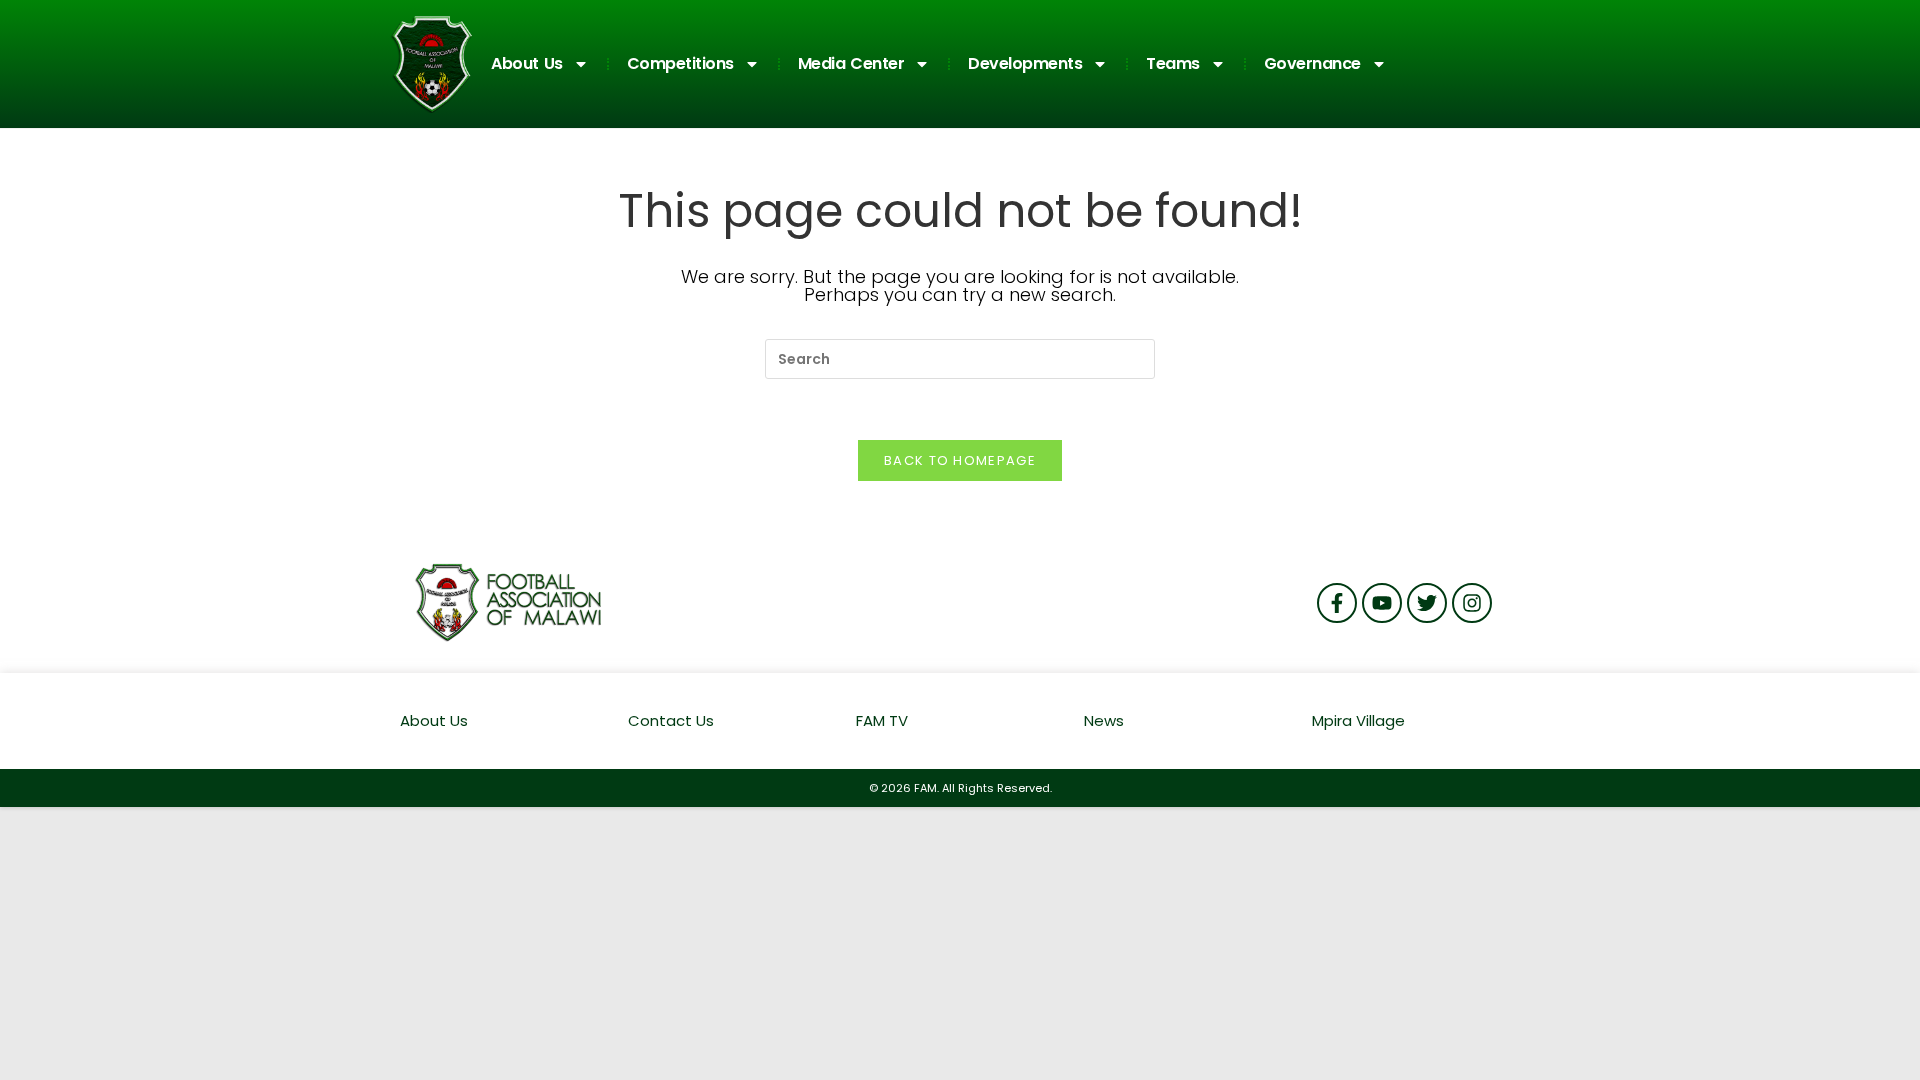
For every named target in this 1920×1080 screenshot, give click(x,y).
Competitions (680, 63)
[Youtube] (1382, 603)
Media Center (851, 63)
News (1104, 720)
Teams (1173, 63)
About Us (527, 63)
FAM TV (882, 720)
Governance (1312, 63)
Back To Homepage (960, 460)
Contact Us (671, 720)
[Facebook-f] (1337, 603)
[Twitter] (1427, 603)
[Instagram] (1472, 603)
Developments (1025, 63)
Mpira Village (1358, 720)
